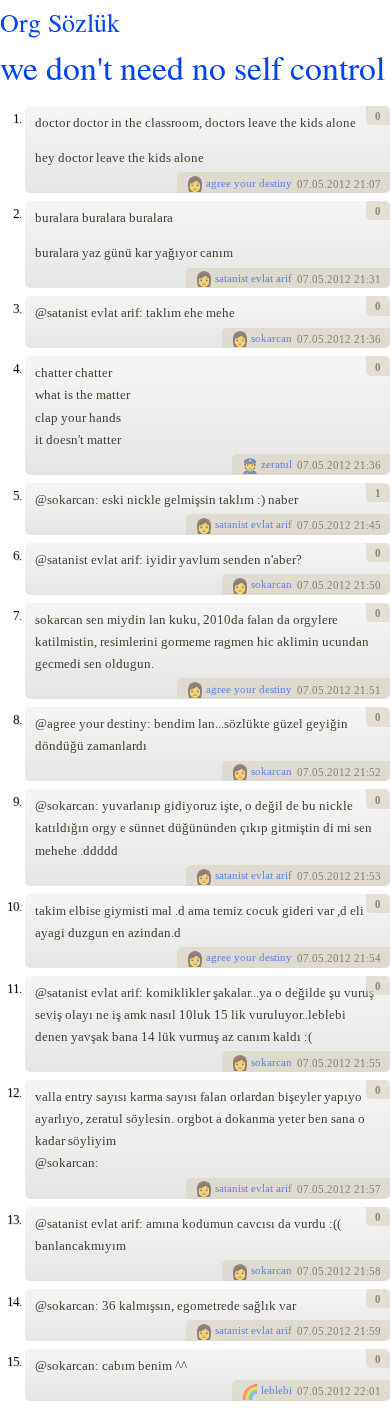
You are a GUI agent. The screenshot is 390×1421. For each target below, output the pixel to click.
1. (17, 118)
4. (17, 368)
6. (17, 555)
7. (17, 615)
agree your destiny (249, 183)
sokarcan (271, 338)
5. (17, 495)
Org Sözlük (60, 22)
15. (14, 1361)
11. (14, 988)
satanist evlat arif (253, 278)
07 (303, 184)
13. (14, 1219)
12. (14, 1092)
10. (14, 906)
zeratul (276, 464)
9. (17, 801)
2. (17, 213)
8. (17, 719)
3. (17, 308)
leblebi (276, 1390)
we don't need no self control (192, 66)
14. (14, 1301)
